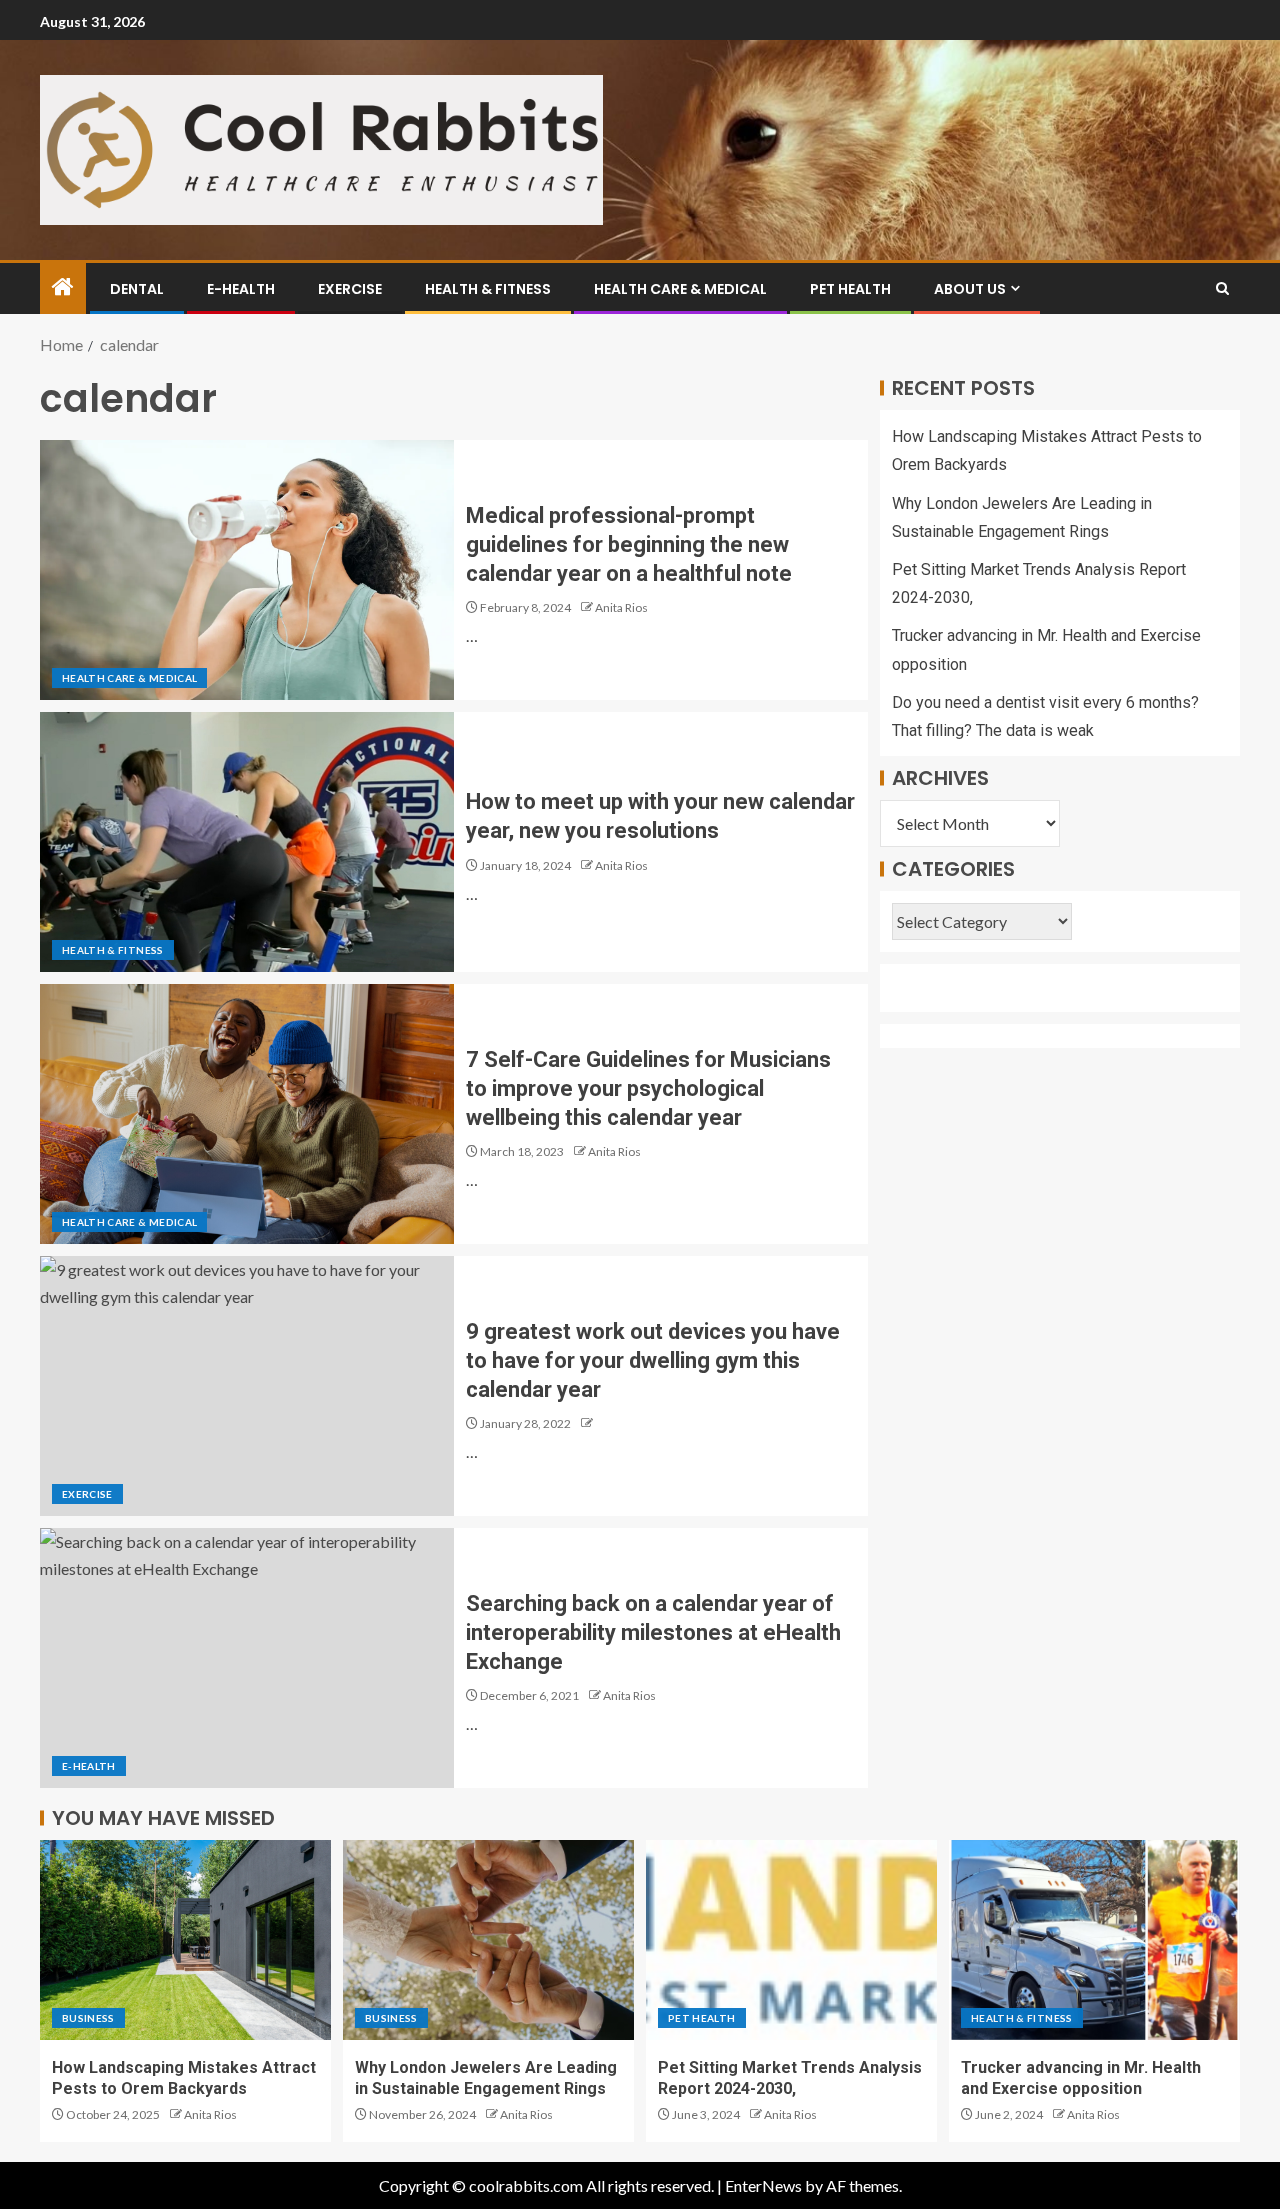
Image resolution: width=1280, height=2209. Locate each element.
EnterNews (763, 2185)
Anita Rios (621, 607)
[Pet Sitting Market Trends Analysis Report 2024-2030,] (791, 1940)
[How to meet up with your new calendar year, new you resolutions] (247, 842)
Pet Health (850, 289)
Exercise (350, 289)
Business (88, 2018)
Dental (137, 289)
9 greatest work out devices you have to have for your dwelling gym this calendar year (653, 1361)
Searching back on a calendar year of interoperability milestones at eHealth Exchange (653, 1633)
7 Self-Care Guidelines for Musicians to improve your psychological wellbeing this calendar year (648, 1089)
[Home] (63, 287)
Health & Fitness (488, 289)
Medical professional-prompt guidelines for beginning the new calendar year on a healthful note (629, 545)
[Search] (1222, 288)
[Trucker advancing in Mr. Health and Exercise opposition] (1094, 1940)
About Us (970, 289)
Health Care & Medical (680, 289)
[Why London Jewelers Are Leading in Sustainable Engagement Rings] (488, 1940)
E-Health (241, 289)
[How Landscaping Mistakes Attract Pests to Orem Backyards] (185, 1940)
